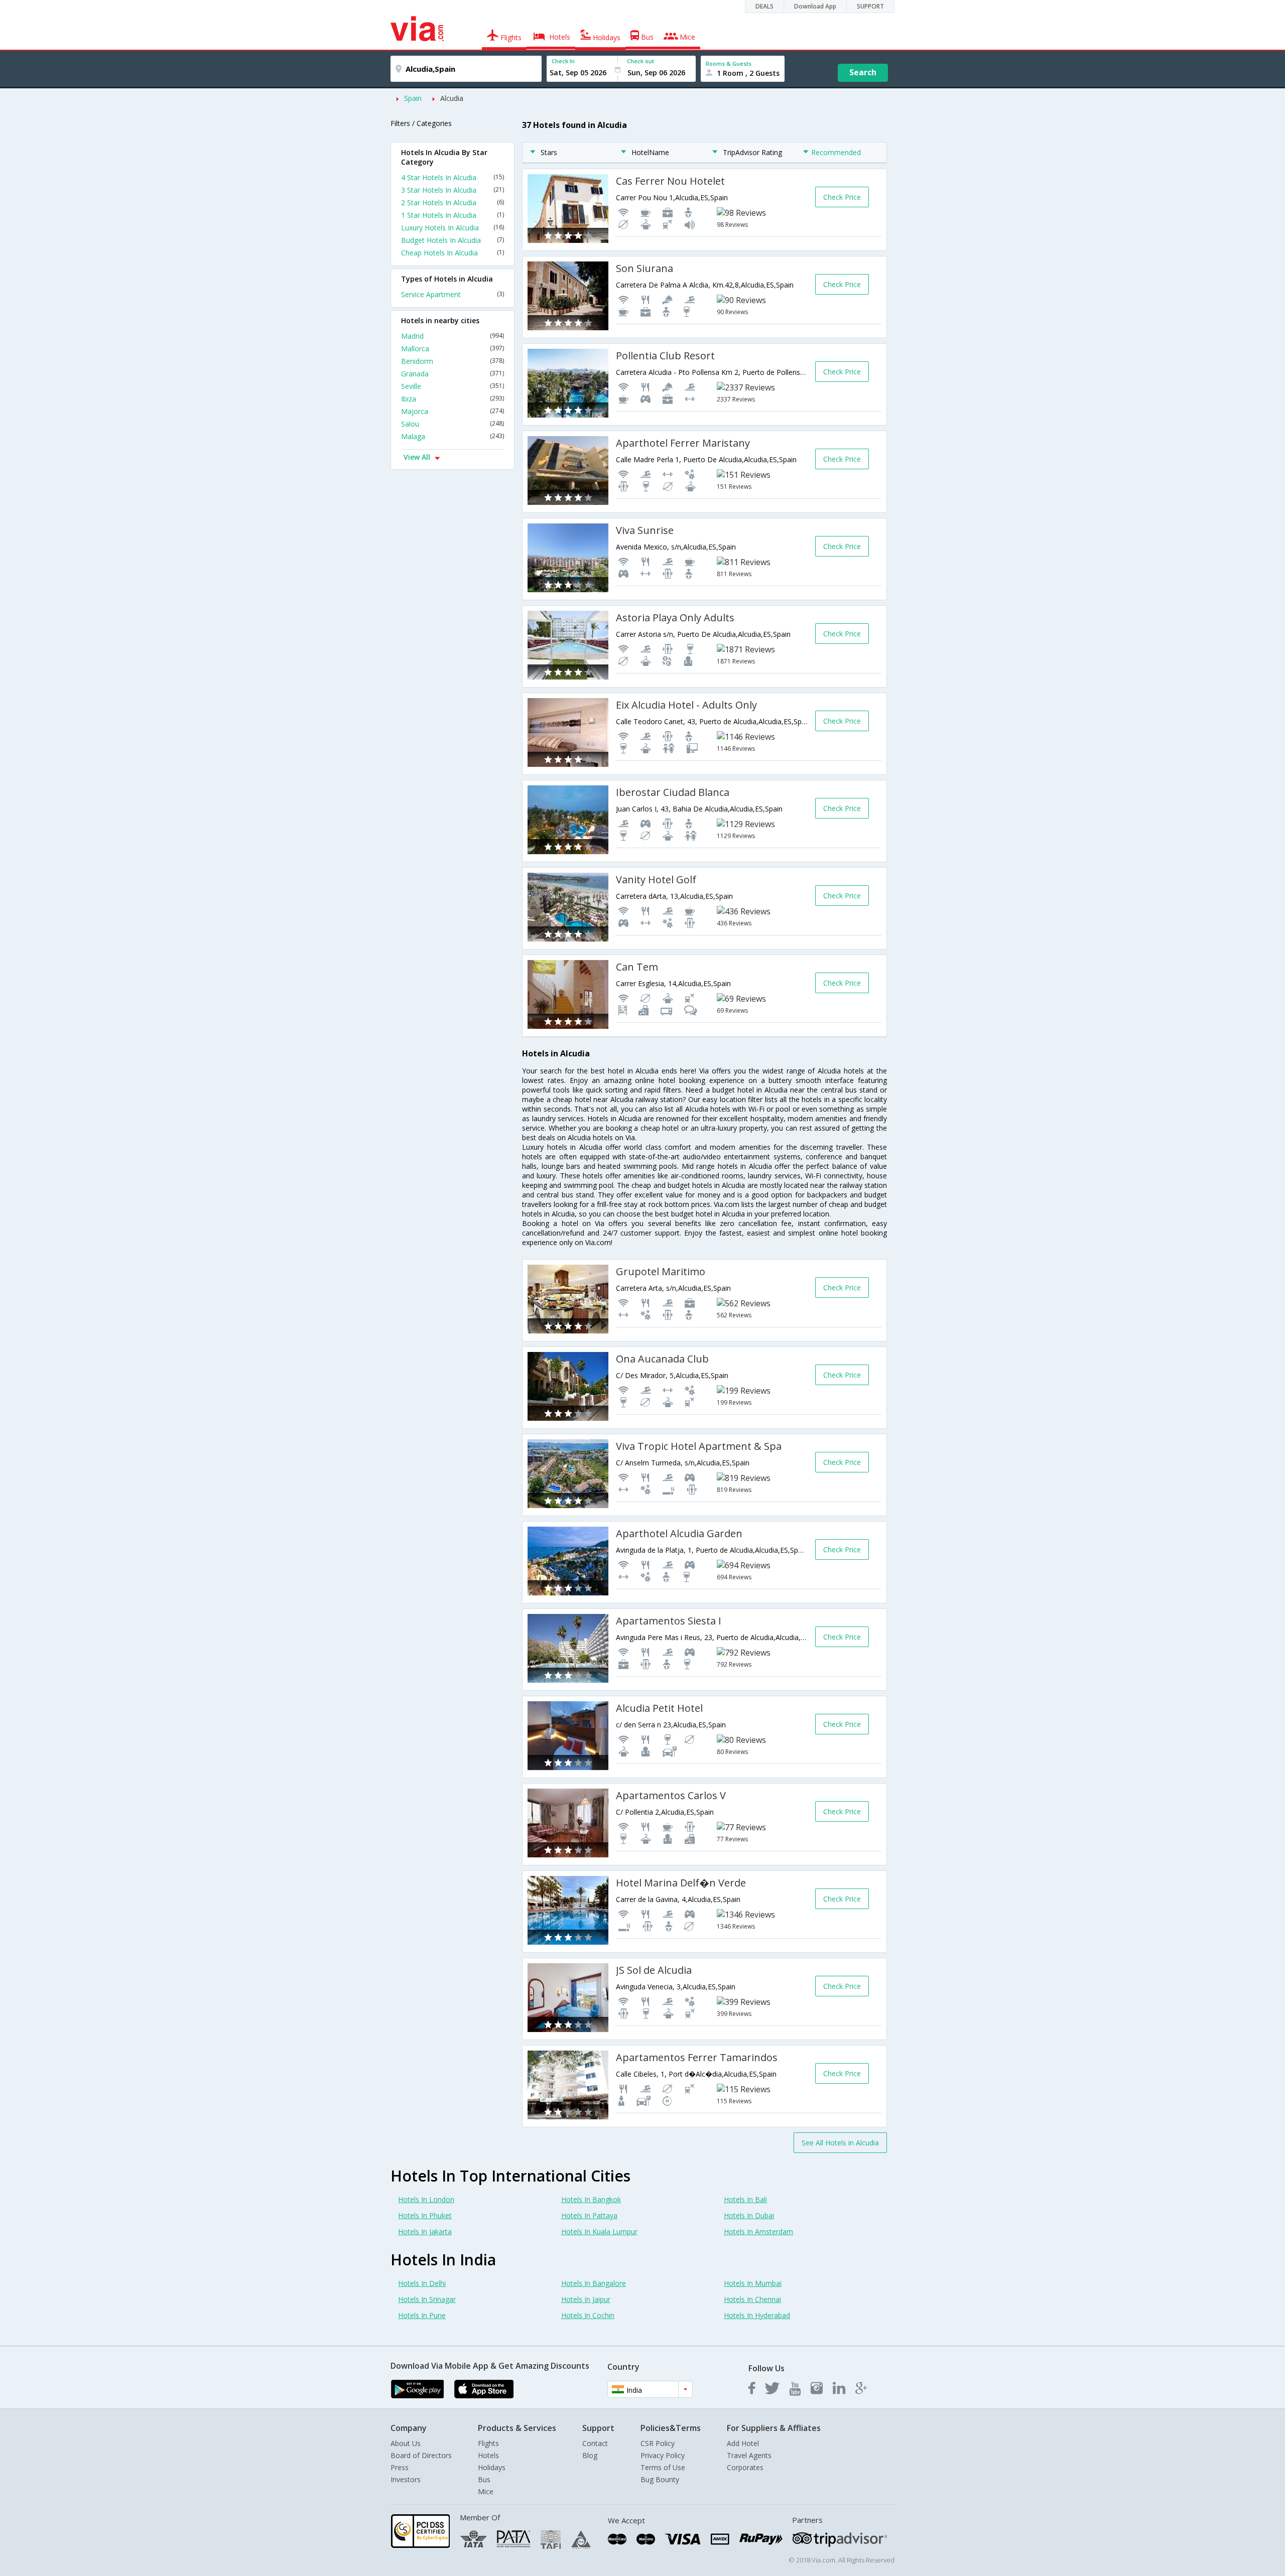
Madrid (453, 336)
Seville (453, 386)
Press (400, 2467)
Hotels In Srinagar (427, 2299)
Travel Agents (749, 2455)
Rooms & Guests (729, 63)
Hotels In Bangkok (591, 2199)
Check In (563, 61)
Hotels (488, 2455)
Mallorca (453, 349)
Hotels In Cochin (588, 2315)
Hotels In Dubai (749, 2215)
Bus (484, 2479)
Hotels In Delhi (422, 2283)
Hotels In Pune (422, 2315)
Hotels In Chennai (752, 2299)
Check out (640, 61)
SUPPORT (870, 6)
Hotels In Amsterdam (758, 2231)
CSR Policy (658, 2443)
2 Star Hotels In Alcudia (453, 202)
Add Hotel (743, 2443)
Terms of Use (663, 2467)
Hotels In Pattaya (589, 2215)
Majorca (453, 411)
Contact (595, 2443)
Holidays (492, 2467)
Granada (453, 374)
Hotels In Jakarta (425, 2231)
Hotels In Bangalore (594, 2283)
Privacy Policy (663, 2455)
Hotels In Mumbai (753, 2283)
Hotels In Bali (745, 2199)
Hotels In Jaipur (586, 2299)
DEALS (764, 6)
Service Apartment (453, 294)
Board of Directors (421, 2455)
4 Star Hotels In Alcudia (453, 177)
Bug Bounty (660, 2479)
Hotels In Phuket (425, 2215)
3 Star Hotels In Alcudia (453, 190)
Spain (413, 98)
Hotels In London (426, 2199)
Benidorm (453, 361)
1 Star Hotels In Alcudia (453, 215)
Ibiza (453, 399)
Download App (815, 6)
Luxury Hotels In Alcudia (453, 228)
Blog (590, 2455)
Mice (486, 2491)
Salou (453, 424)
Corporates (745, 2467)
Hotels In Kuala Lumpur (599, 2231)
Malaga (453, 436)
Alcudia (452, 98)
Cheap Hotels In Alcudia (453, 253)
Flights (488, 2443)
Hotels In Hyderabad (757, 2315)
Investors (406, 2479)
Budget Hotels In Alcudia (453, 240)
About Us (406, 2443)
